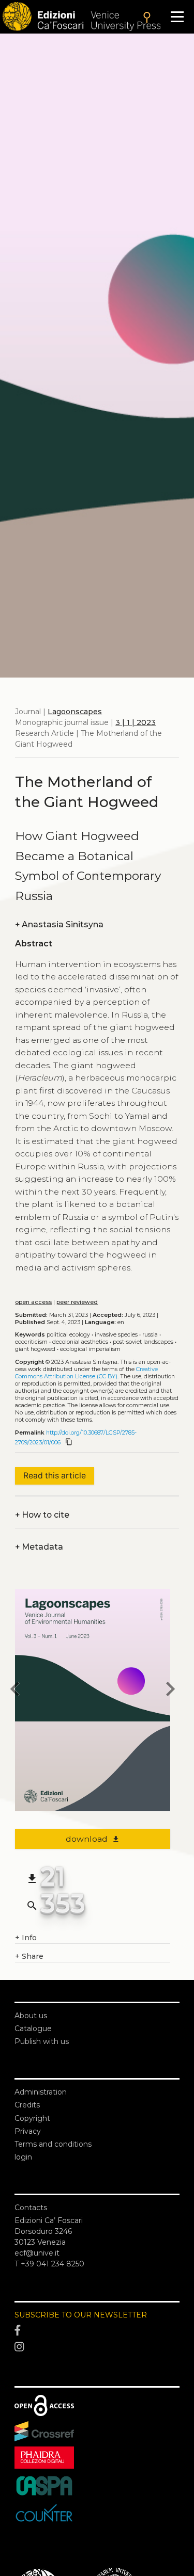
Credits (27, 2105)
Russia (150, 1335)
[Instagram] (97, 2347)
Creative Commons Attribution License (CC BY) (86, 1373)
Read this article (55, 1476)
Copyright (32, 2118)
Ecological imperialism (90, 1349)
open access (33, 1302)
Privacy (28, 2131)
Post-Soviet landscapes (143, 1342)
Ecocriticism (31, 1342)
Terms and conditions (53, 2144)
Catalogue (33, 2028)
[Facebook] (97, 2331)
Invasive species (116, 1335)
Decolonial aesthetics (80, 1342)
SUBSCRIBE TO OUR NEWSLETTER (81, 2315)
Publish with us (42, 2041)
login (23, 2157)
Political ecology (68, 1335)
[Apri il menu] (177, 17)
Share (29, 1956)
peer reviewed (77, 1302)
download (93, 1839)
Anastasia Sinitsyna (59, 924)
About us (31, 2016)
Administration (41, 2092)
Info (26, 1938)
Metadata (39, 1547)
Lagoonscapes (75, 712)
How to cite (42, 1515)
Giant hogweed (35, 1349)
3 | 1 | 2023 (136, 722)
